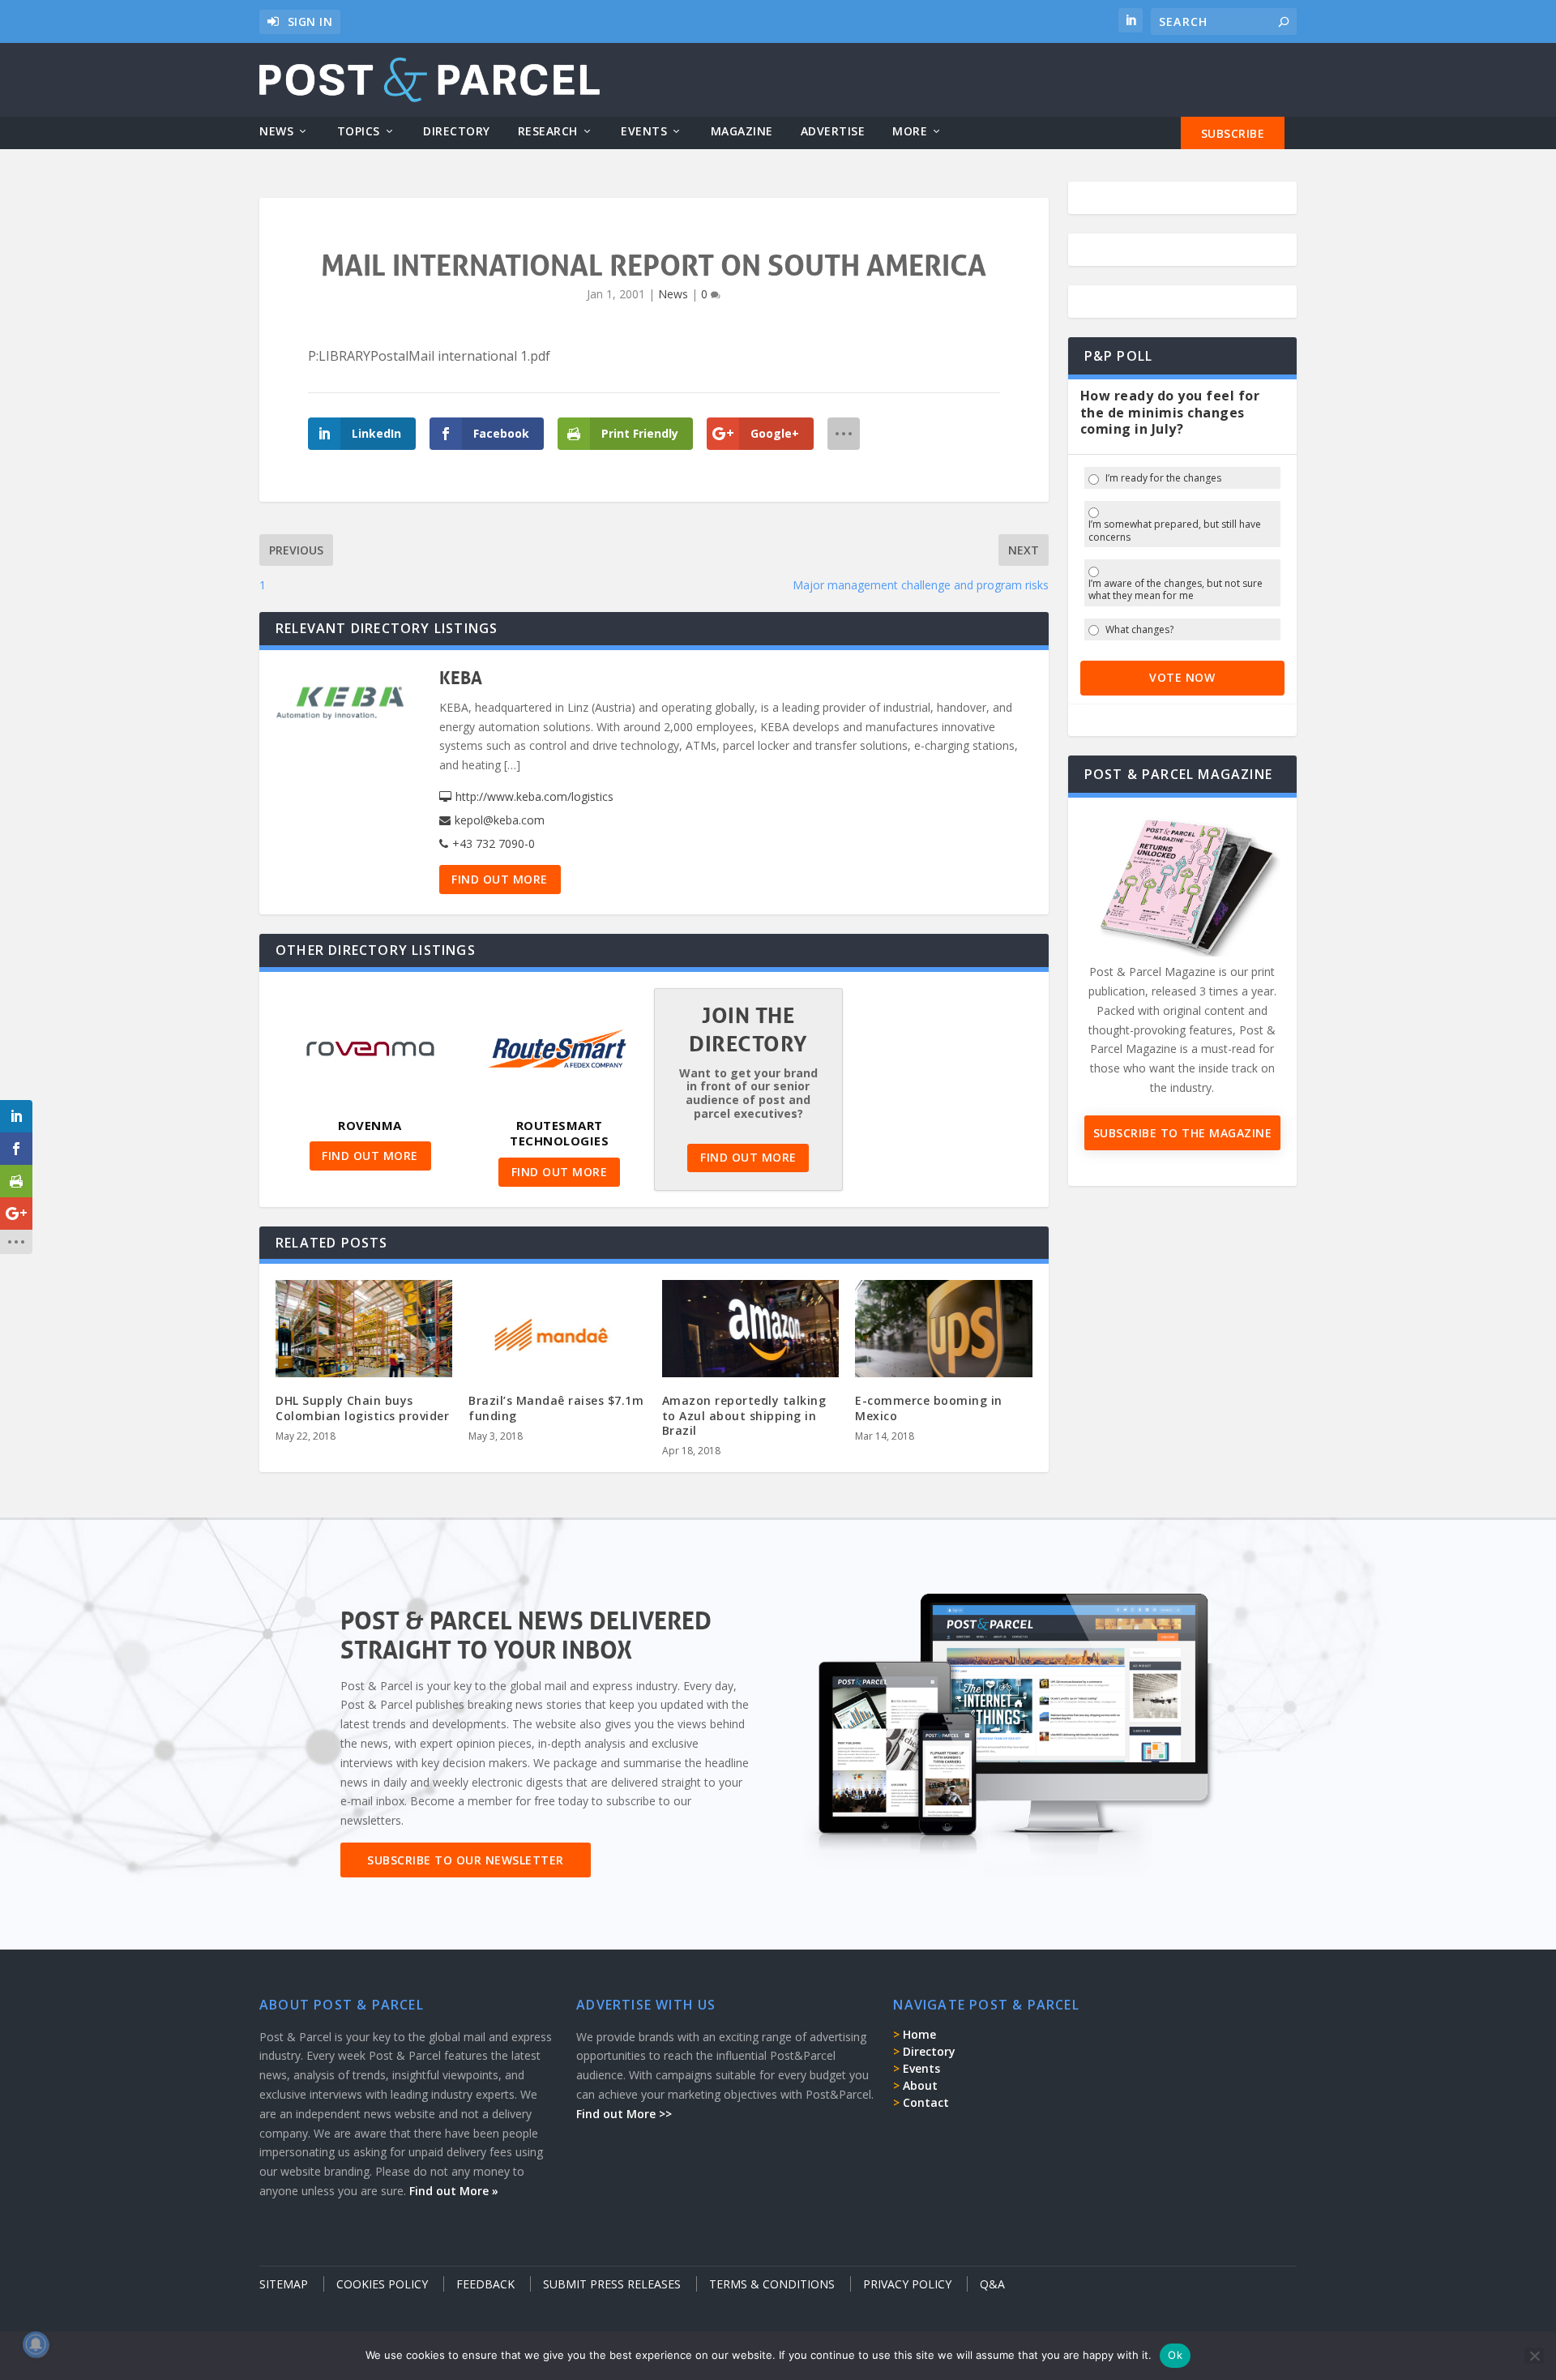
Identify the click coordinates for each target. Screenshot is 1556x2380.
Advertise (833, 132)
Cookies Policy (382, 2284)
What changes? (1139, 630)
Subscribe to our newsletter (466, 1860)
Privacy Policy (907, 2284)
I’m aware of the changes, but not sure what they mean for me (1176, 590)
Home (919, 2034)
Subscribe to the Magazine (1183, 1133)
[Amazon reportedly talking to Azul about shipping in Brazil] (750, 1333)
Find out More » (454, 2191)
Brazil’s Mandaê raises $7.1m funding (556, 1408)
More (910, 132)
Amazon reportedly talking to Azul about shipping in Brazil (744, 1415)
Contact (926, 2102)
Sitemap (284, 2284)
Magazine (742, 132)
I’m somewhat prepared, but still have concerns (1175, 531)
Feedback (485, 2284)
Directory (457, 132)
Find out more (500, 879)
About (920, 2085)
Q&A (992, 2284)
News (276, 132)
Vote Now (1182, 677)
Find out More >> (624, 2114)
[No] (1534, 2356)
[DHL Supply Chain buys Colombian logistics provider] (364, 1333)
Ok (1175, 2355)
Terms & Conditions (772, 2284)
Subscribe (1233, 133)
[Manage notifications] (36, 2344)
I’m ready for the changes (1163, 478)
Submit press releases (612, 2284)
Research (548, 132)
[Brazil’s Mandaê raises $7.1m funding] (557, 1333)
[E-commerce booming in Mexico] (943, 1333)
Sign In (310, 21)
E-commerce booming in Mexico (929, 1408)
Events (644, 132)
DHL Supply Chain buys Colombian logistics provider (362, 1408)
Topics (359, 132)
